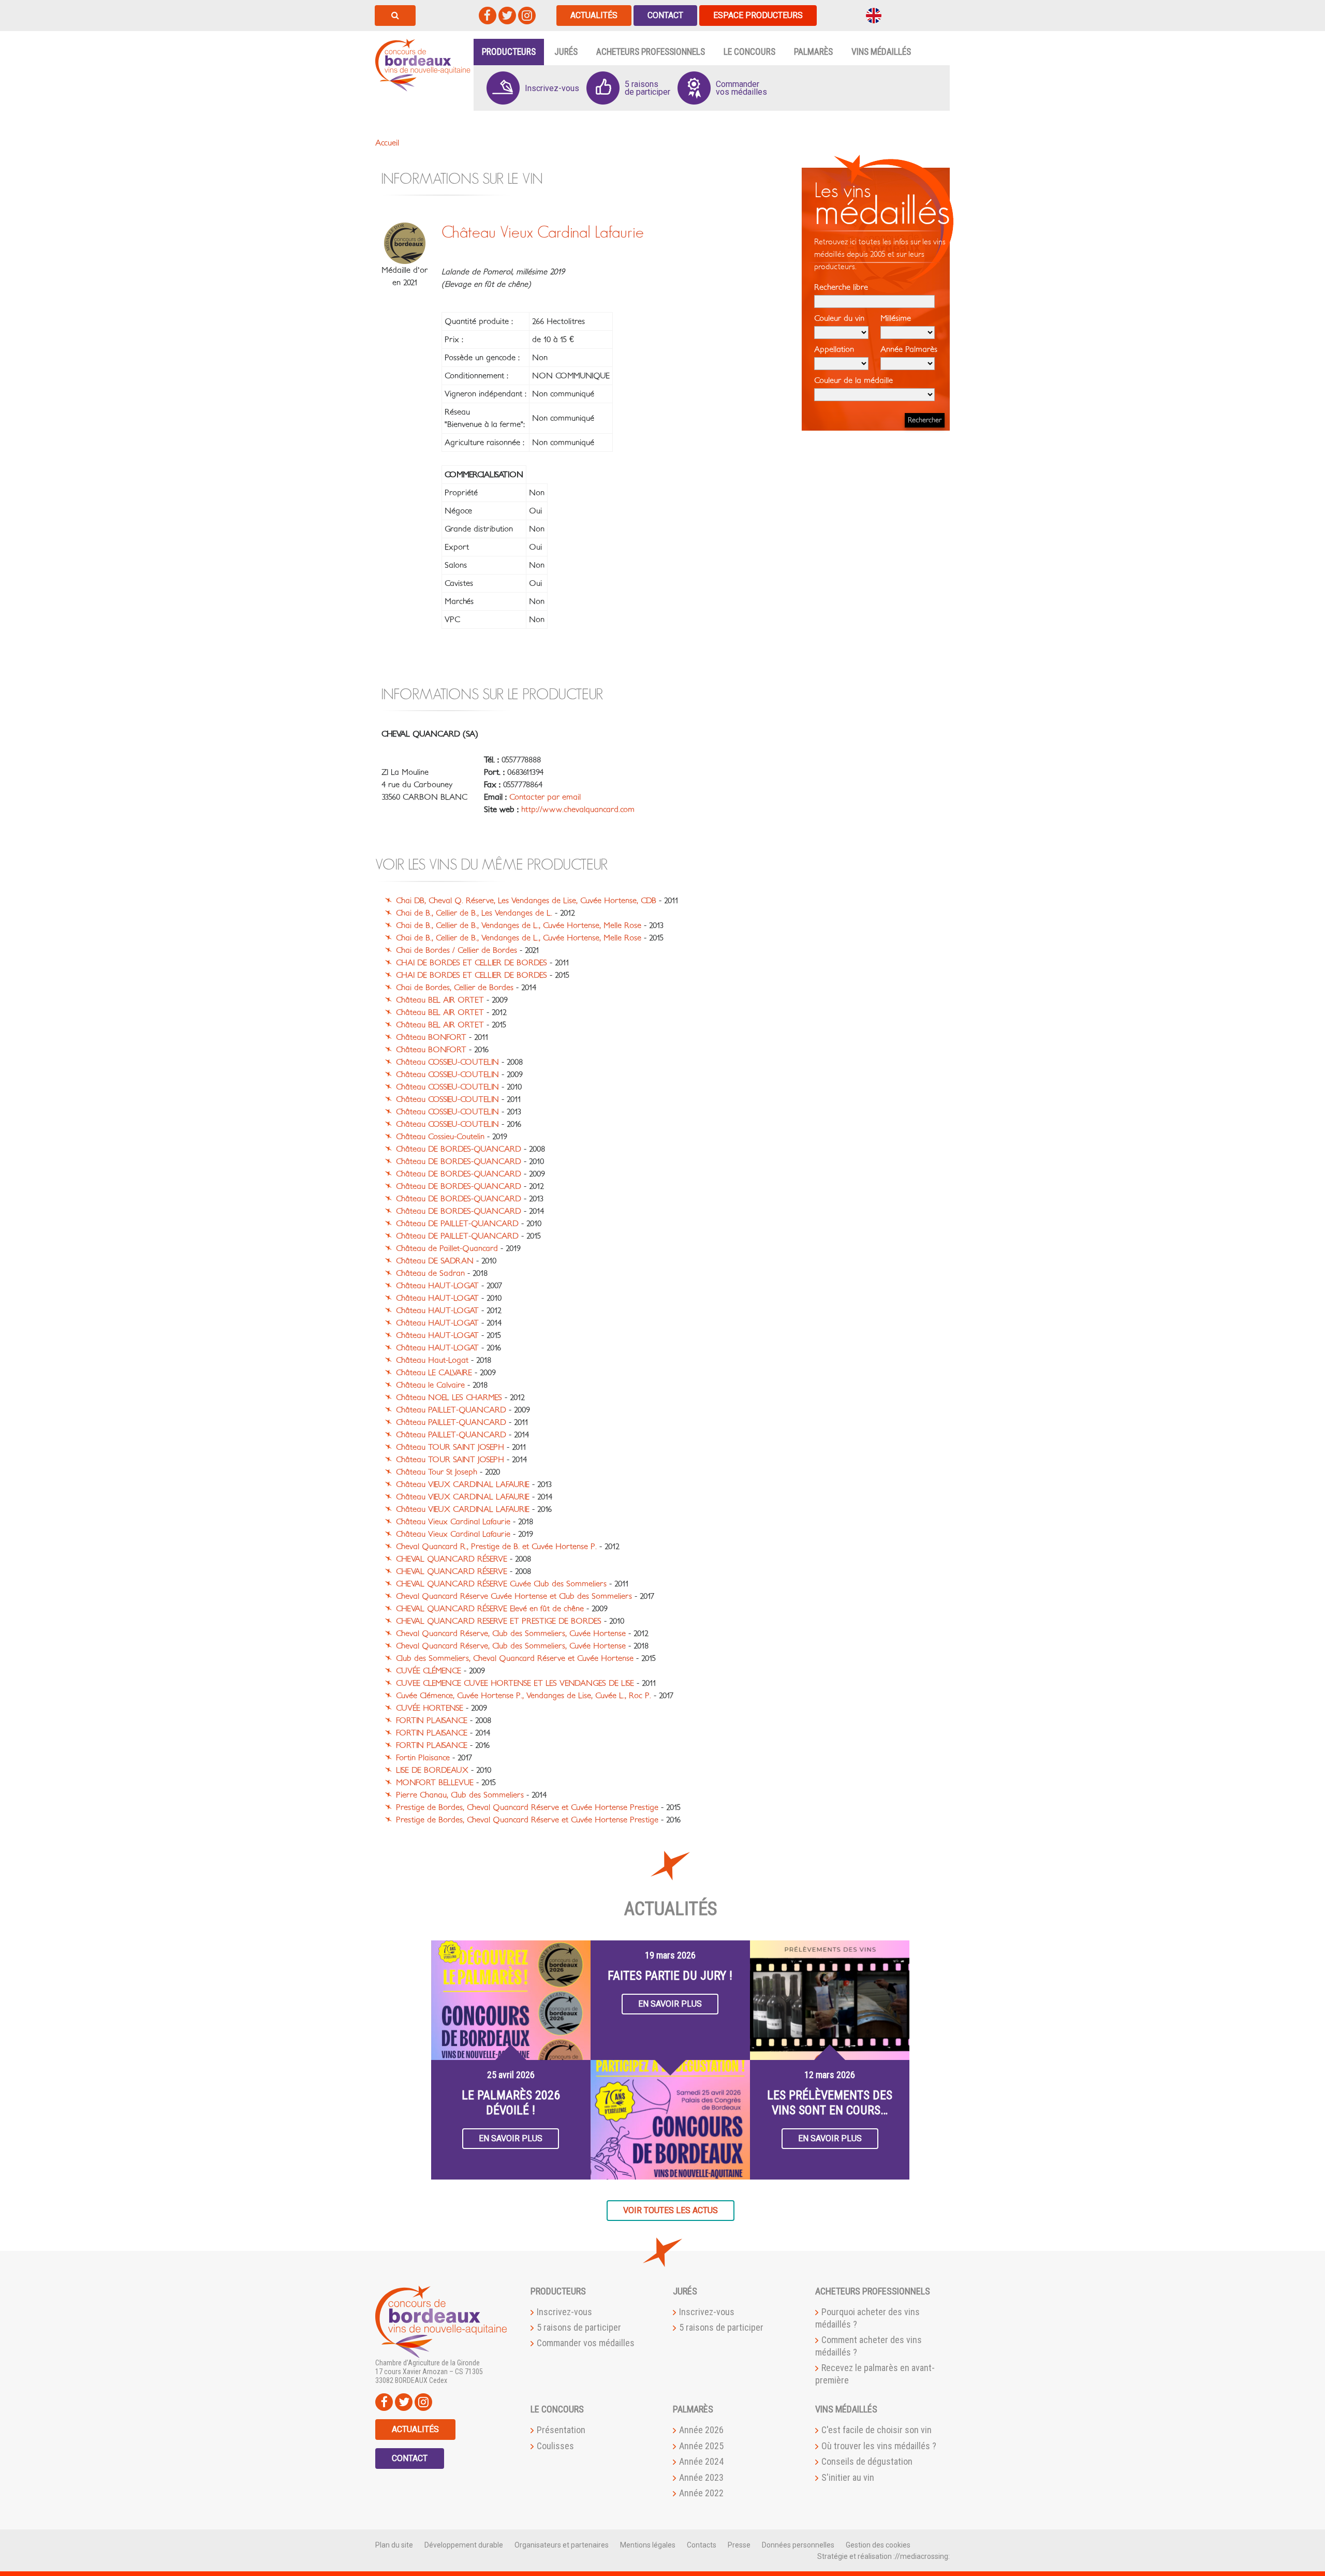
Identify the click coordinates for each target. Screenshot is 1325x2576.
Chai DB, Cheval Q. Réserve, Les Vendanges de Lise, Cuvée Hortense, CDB (526, 901)
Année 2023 (701, 2477)
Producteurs (509, 52)
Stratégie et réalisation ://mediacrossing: (884, 2556)
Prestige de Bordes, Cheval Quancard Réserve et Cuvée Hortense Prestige (527, 1807)
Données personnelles (798, 2545)
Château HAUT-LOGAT (437, 1286)
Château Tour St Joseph (437, 1472)
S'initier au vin (848, 2477)
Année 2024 (701, 2461)
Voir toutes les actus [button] (671, 2210)
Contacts (702, 2545)
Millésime (896, 318)
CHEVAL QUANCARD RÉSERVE (452, 1559)
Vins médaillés (881, 52)
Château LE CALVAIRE (434, 1373)
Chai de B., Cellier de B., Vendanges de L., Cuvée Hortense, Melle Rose (519, 925)
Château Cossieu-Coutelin (440, 1137)
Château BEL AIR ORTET (440, 1000)
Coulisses (555, 2446)
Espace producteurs (758, 15)
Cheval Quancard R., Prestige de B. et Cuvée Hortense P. (496, 1547)
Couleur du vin (839, 318)
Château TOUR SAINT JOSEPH (450, 1447)
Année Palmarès (909, 349)
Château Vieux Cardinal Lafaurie (453, 1522)
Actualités (594, 15)
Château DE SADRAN (435, 1261)
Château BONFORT (431, 1037)
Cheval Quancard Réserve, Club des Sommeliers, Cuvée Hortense (511, 1633)
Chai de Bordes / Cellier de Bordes (457, 950)
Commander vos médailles (586, 2343)
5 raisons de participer (579, 2327)
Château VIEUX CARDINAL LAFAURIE (463, 1484)
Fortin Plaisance (423, 1758)
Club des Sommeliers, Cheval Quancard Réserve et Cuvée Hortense (515, 1658)
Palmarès (813, 52)
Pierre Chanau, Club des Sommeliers (460, 1795)
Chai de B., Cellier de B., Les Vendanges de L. (474, 913)
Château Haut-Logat (432, 1360)
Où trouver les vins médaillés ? (879, 2446)
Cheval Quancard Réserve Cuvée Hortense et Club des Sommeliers (514, 1596)
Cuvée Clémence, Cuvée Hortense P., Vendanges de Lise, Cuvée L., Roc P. (524, 1696)
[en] (874, 15)
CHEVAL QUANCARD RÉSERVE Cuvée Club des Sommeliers (501, 1584)
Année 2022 (701, 2493)
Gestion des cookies (878, 2545)
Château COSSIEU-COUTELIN (447, 1062)
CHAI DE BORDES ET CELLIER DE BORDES (472, 963)
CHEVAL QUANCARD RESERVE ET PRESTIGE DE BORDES (499, 1621)
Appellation (834, 349)
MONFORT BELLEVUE (435, 1783)
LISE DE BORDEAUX (432, 1770)
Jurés (566, 52)
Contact (665, 15)
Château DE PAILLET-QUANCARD (457, 1224)
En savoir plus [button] (511, 2138)
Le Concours (749, 52)
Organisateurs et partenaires (562, 2545)
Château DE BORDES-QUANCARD (459, 1149)
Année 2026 (701, 2430)
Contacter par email (545, 797)
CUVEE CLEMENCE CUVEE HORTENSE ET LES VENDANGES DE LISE (515, 1683)
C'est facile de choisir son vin (877, 2430)
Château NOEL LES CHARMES (449, 1397)
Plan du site (394, 2545)
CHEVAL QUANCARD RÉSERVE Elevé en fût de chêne (490, 1609)
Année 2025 (701, 2446)
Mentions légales (648, 2545)
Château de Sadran (430, 1273)
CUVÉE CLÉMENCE (429, 1671)
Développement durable (464, 2545)
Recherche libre (841, 287)
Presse (739, 2545)
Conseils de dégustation (867, 2461)
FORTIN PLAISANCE (432, 1720)
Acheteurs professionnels (651, 52)
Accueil (387, 143)
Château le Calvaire (430, 1385)
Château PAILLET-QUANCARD (451, 1410)
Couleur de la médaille (853, 380)
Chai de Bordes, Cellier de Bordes (455, 988)
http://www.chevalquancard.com (578, 809)
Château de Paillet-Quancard (447, 1248)
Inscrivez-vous (564, 2312)
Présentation (561, 2430)
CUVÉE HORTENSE (430, 1708)
